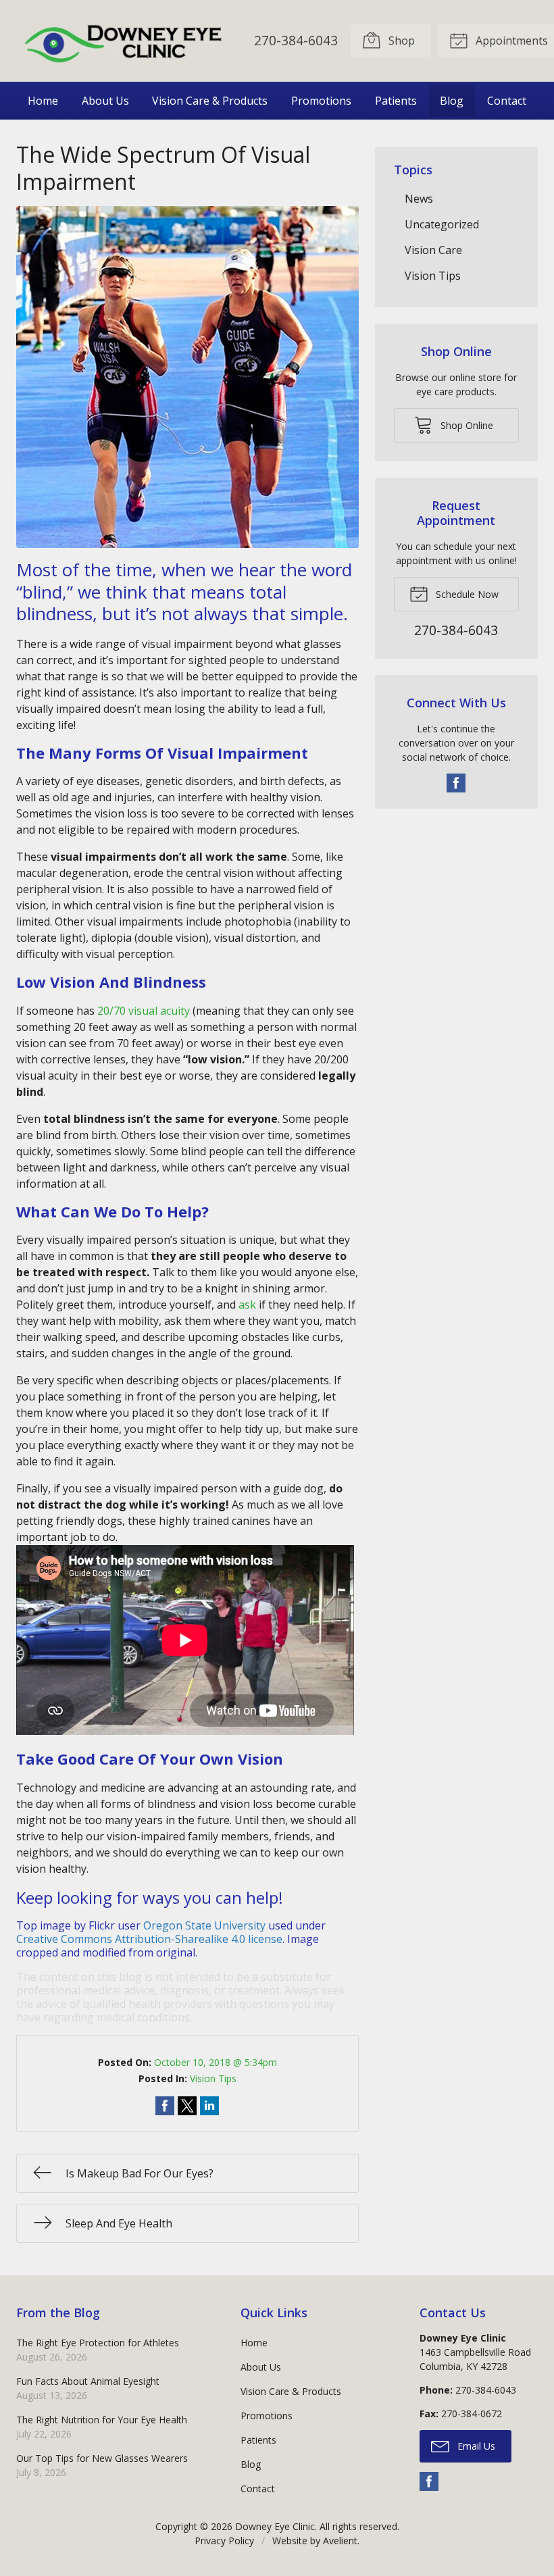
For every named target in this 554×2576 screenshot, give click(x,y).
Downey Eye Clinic (275, 2526)
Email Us (475, 2446)
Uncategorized (442, 224)
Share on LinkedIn (209, 2106)
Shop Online (465, 425)
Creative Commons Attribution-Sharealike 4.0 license (149, 1939)
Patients (396, 101)
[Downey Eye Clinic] (124, 41)
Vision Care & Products (210, 101)
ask (247, 1305)
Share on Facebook (165, 2106)
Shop (400, 41)
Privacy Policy (224, 2541)
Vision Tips (213, 2078)
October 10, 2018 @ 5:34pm (216, 2062)
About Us (105, 101)
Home (43, 101)
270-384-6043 (296, 40)
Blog (452, 101)
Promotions (321, 101)
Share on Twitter (187, 2106)
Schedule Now (466, 594)
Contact (507, 101)
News (419, 199)
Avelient (340, 2541)
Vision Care (433, 250)
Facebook (456, 783)
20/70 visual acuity (144, 1011)
